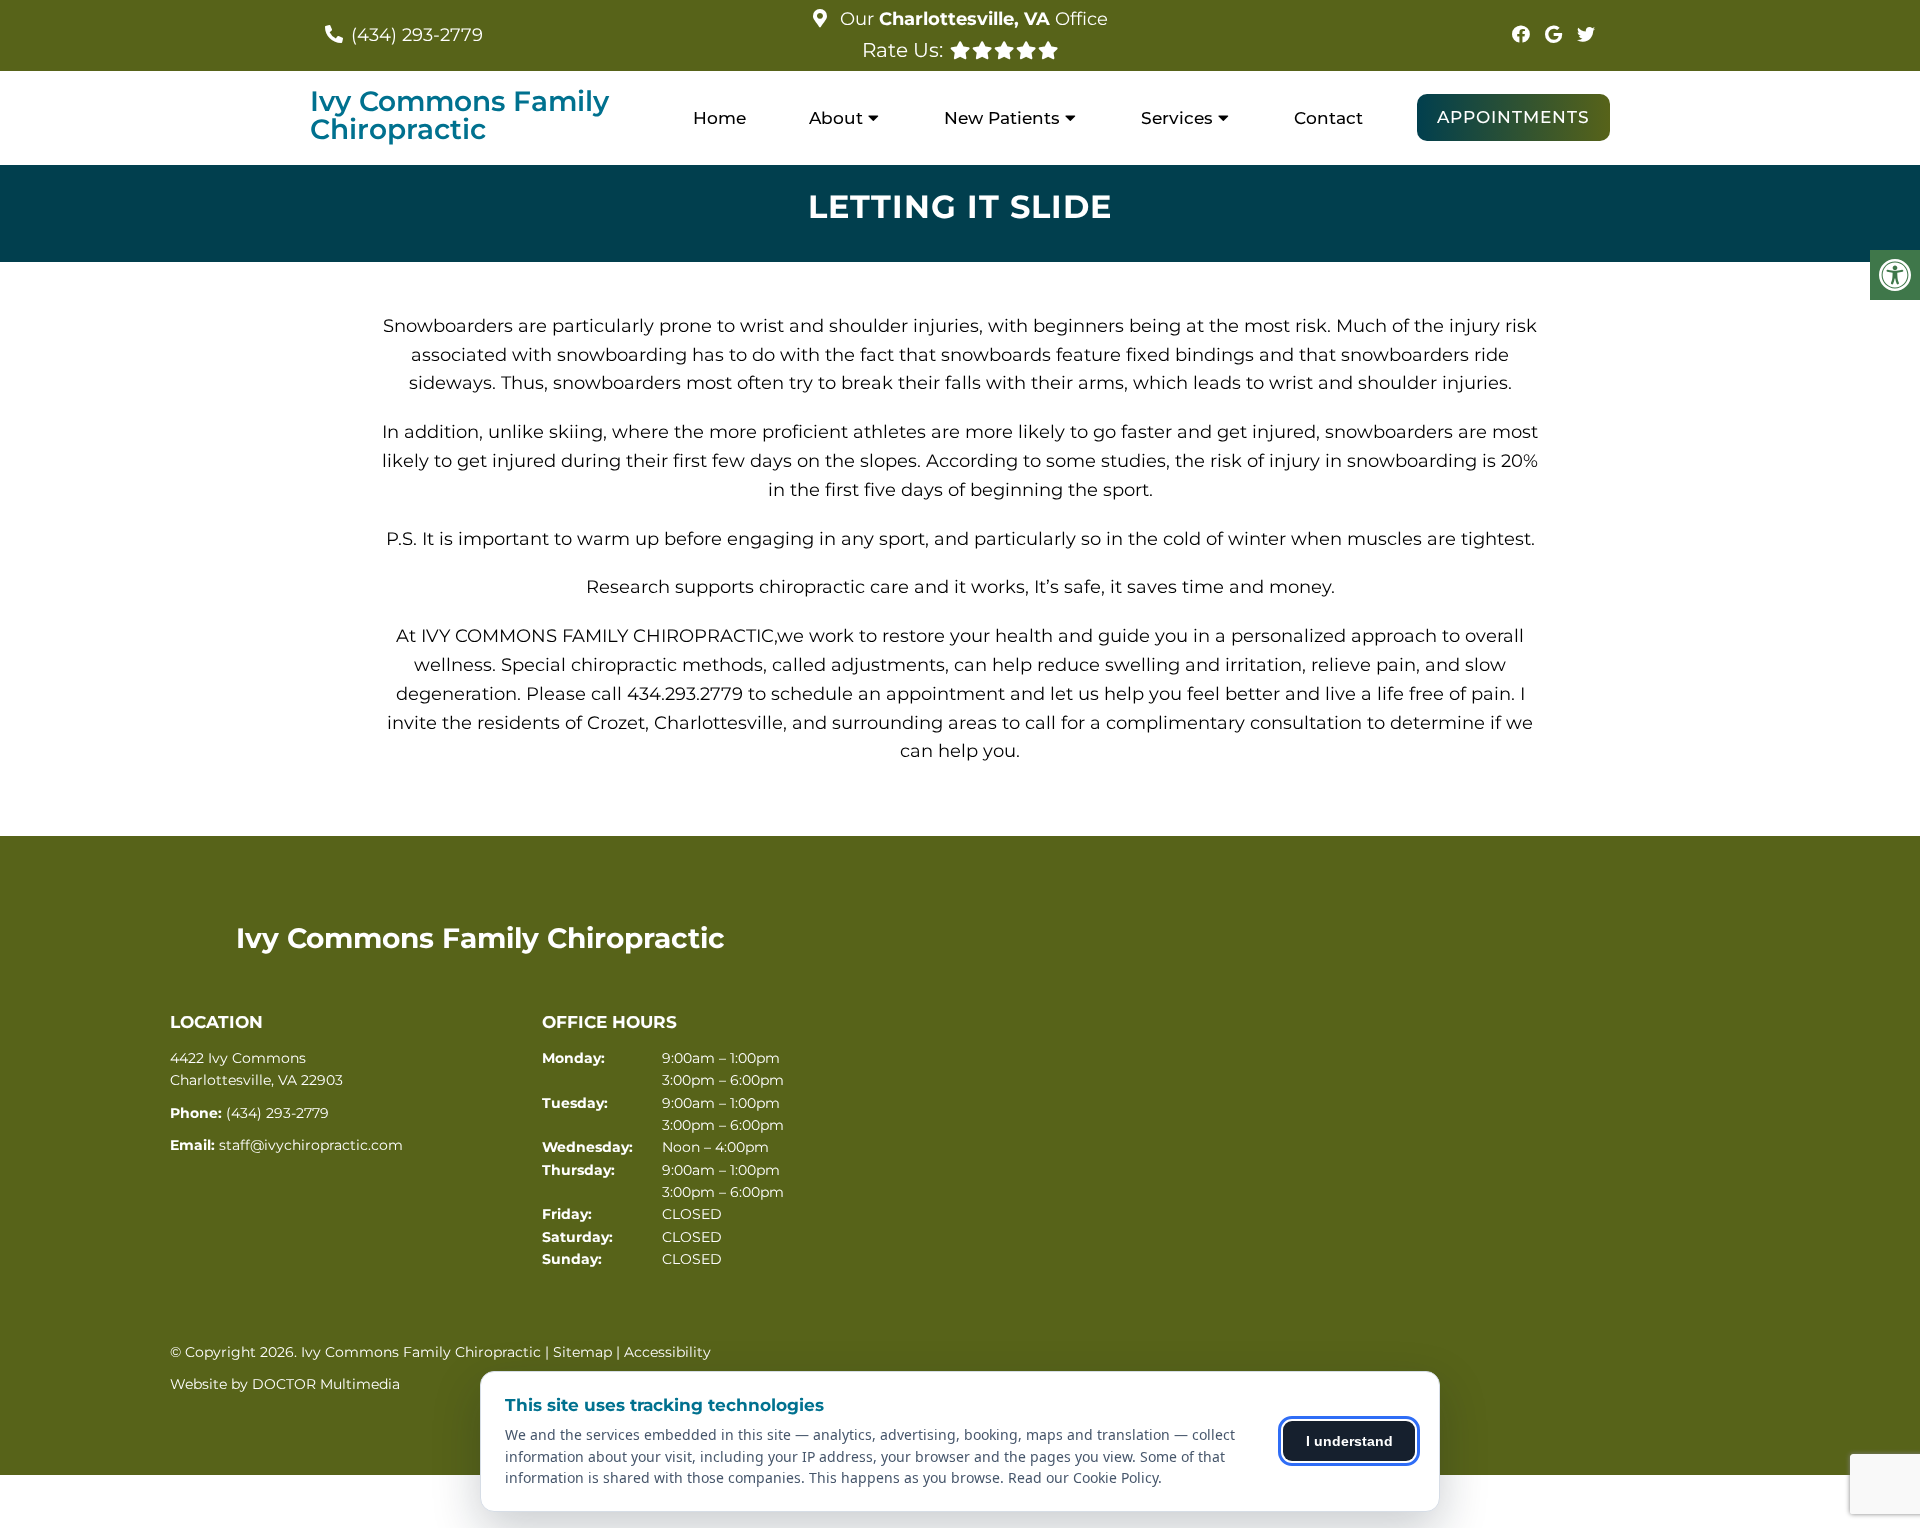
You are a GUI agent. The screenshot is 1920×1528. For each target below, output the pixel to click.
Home (719, 118)
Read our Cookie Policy (1083, 1477)
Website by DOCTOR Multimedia (285, 1384)
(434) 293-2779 (417, 35)
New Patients (1002, 118)
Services (1177, 118)
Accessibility (667, 1352)
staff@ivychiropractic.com (311, 1145)
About (836, 118)
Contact (1328, 118)
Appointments (1513, 117)
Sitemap (582, 1352)
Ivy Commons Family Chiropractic (459, 115)
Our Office (971, 19)
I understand (1349, 1441)
